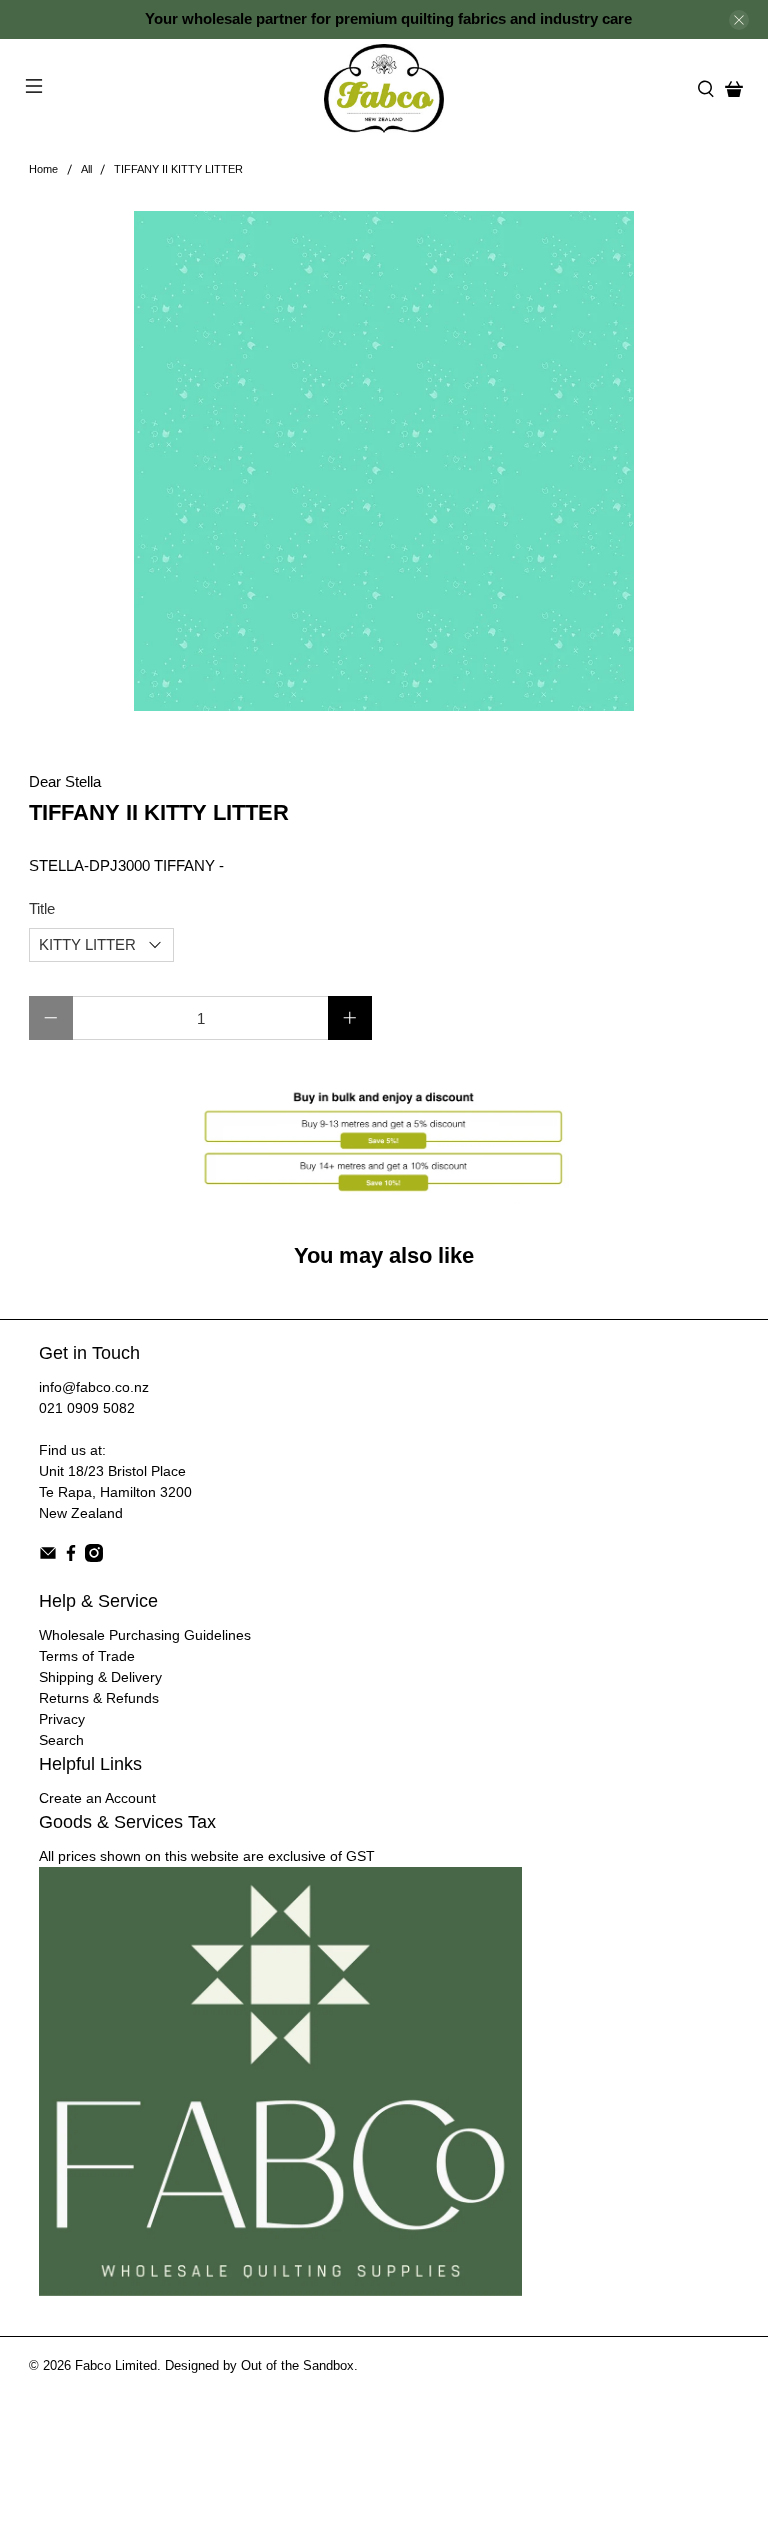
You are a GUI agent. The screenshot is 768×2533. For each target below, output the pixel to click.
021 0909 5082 (87, 1408)
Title (42, 908)
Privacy (62, 1719)
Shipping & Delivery (100, 1677)
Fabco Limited (116, 2366)
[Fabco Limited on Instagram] (94, 1557)
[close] (739, 20)
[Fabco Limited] (384, 88)
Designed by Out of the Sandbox (259, 2366)
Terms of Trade (87, 1656)
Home (43, 169)
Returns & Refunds (99, 1698)
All (86, 169)
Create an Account (97, 1798)
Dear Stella (65, 781)
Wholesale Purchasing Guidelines (145, 1635)
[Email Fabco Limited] (48, 1557)
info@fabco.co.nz (94, 1387)
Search (61, 1740)
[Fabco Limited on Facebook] (71, 1557)
